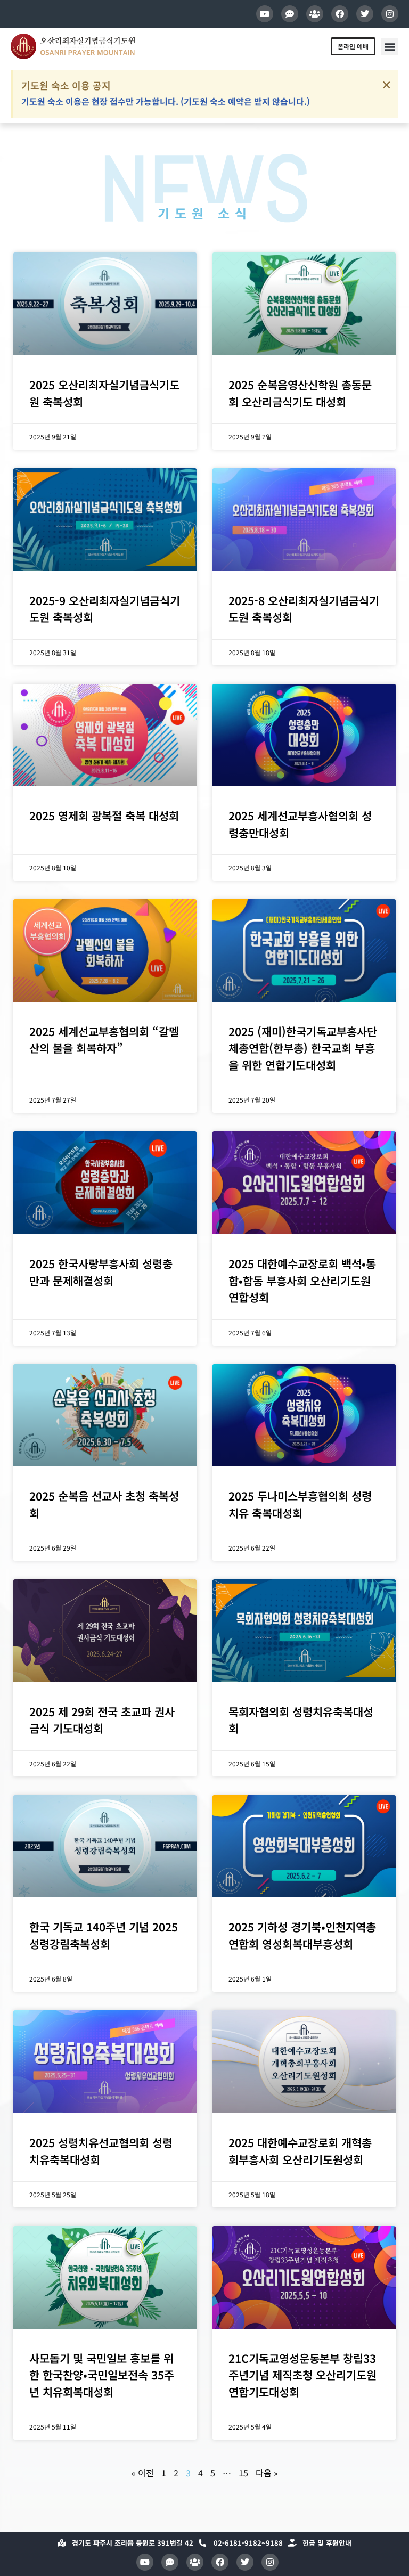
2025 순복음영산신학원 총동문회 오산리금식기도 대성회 (300, 393)
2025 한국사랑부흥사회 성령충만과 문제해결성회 (101, 1272)
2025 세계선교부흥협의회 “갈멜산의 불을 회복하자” (104, 1040)
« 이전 (143, 2473)
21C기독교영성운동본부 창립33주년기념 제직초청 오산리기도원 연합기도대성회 (302, 2375)
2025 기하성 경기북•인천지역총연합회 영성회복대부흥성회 (302, 1935)
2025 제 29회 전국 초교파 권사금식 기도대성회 (102, 1720)
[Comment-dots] (290, 14)
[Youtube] (265, 14)
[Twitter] (365, 14)
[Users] (315, 14)
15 (243, 2473)
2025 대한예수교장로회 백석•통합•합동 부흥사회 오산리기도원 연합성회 (302, 1280)
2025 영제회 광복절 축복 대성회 (104, 816)
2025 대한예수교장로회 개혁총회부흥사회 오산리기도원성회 (300, 2151)
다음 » (267, 2473)
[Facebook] (340, 14)
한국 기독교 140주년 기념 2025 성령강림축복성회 (104, 1935)
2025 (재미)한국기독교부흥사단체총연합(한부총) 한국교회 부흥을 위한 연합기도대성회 (303, 1048)
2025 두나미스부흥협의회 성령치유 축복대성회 (300, 1504)
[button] (390, 47)
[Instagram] (390, 14)
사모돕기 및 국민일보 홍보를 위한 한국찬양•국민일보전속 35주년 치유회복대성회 (102, 2375)
